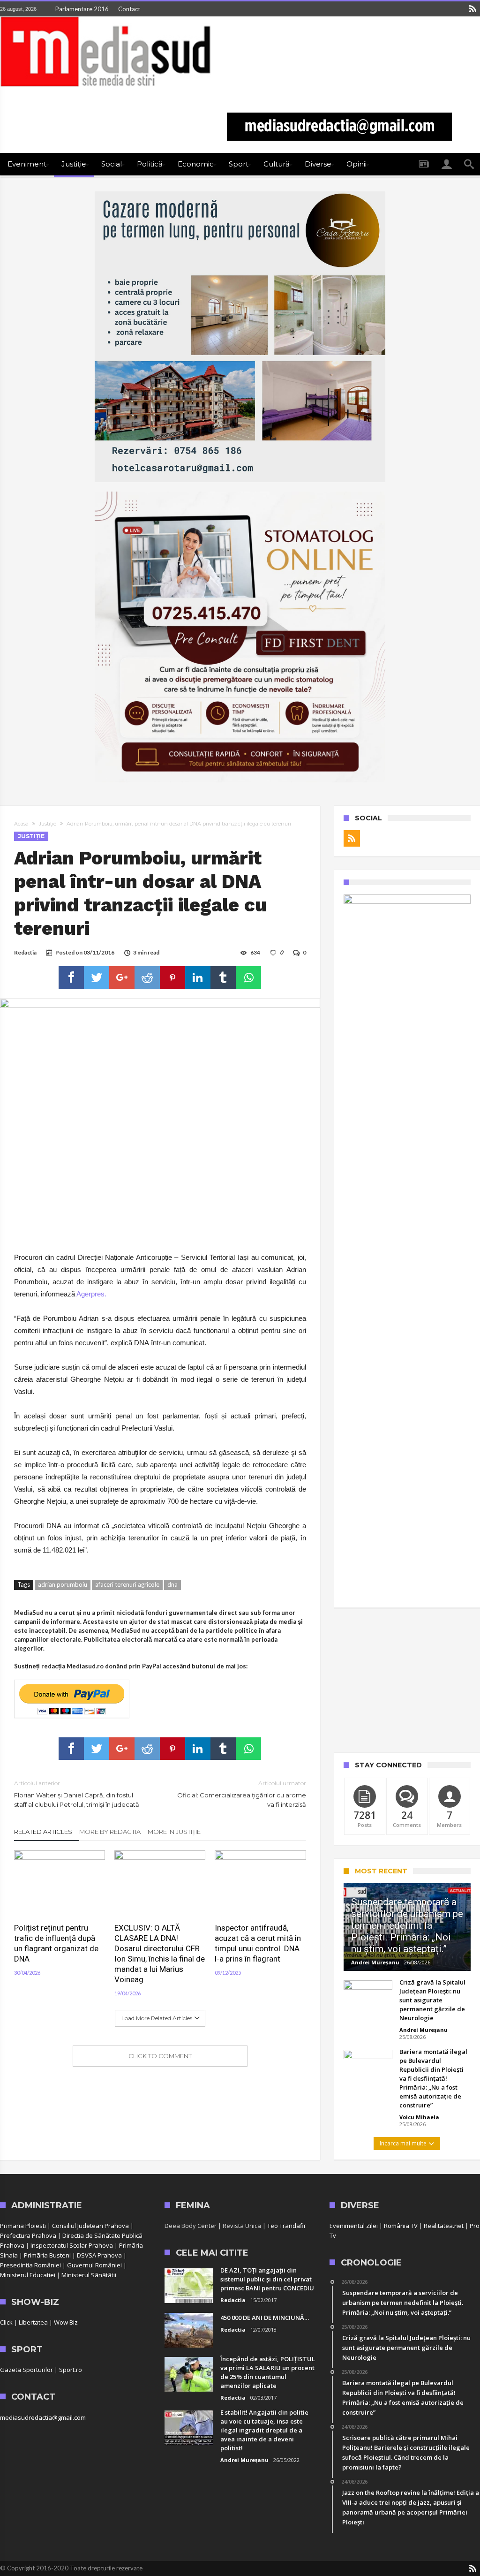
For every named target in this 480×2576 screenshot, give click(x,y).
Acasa (21, 824)
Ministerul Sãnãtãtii (89, 2275)
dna (172, 1584)
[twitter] (97, 977)
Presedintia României (30, 2265)
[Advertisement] (407, 1680)
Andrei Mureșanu (375, 1962)
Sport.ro (71, 2370)
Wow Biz (66, 2322)
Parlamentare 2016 (82, 9)
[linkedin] (198, 977)
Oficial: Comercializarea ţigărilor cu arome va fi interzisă (241, 1794)
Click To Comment (160, 2056)
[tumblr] (223, 977)
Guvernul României (94, 2265)
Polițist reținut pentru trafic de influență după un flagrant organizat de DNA (56, 1943)
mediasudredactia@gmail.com (43, 2417)
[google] (122, 977)
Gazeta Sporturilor (26, 2370)
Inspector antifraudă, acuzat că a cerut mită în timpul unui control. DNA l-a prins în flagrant (258, 1943)
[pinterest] (172, 977)
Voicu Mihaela (419, 2117)
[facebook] (71, 977)
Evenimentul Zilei (354, 2226)
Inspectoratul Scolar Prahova (72, 2245)
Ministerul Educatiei (28, 2275)
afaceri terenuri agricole (127, 1584)
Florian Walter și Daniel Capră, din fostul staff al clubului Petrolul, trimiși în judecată (77, 1794)
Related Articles (43, 1832)
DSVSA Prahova (99, 2255)
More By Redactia (110, 1832)
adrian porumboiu (63, 1584)
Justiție (48, 824)
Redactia (25, 952)
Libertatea (33, 2322)
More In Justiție (174, 1832)
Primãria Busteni (47, 2255)
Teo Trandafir (287, 2226)
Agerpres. (91, 1294)
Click (6, 2322)
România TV (401, 2226)
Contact (129, 9)
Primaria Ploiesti (23, 2226)
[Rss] (472, 9)
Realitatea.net (444, 2226)
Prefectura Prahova (28, 2235)
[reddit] (147, 977)
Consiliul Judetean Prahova (90, 2226)
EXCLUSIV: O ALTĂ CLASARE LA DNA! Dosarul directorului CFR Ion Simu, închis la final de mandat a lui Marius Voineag (160, 1954)
